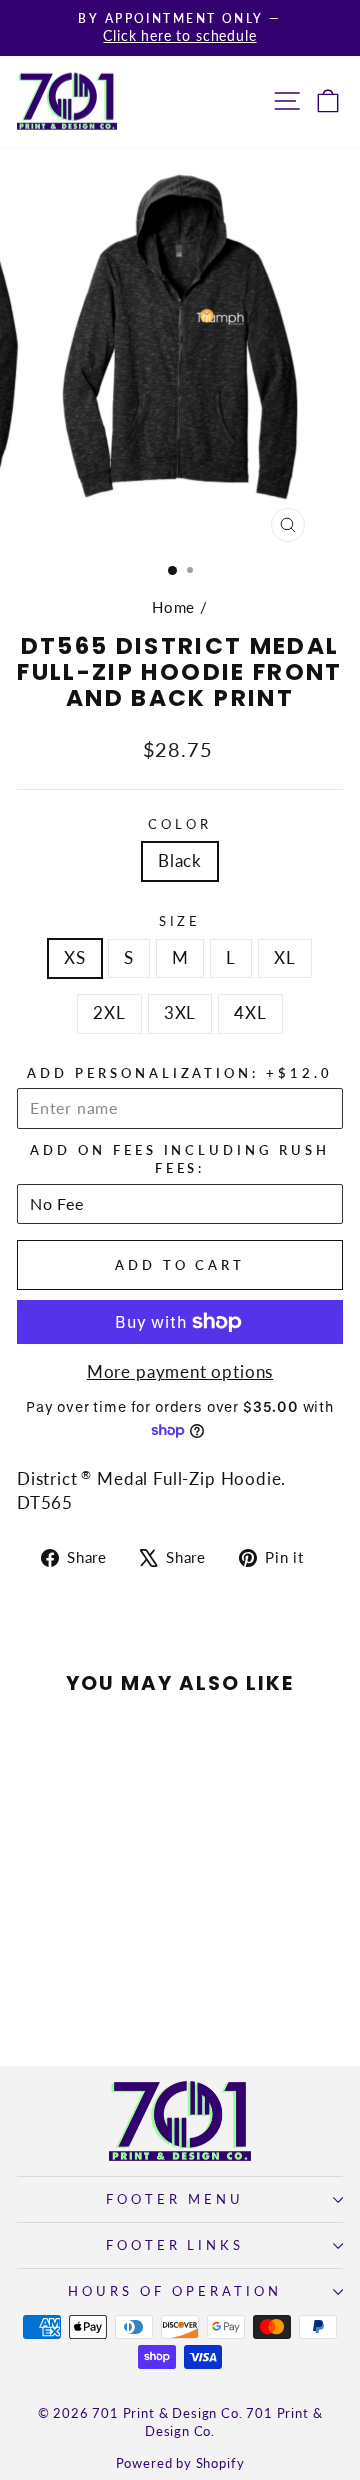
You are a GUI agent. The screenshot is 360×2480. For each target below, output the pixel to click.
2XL (109, 1013)
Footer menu (175, 2199)
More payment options (180, 1372)
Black (180, 861)
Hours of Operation (175, 2291)
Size (180, 921)
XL (285, 958)
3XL (180, 1013)
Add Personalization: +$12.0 (180, 1073)
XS (75, 958)
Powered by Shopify (180, 2463)
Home (173, 607)
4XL (250, 1013)
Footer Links (175, 2245)
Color (180, 824)
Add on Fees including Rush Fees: (180, 1159)
